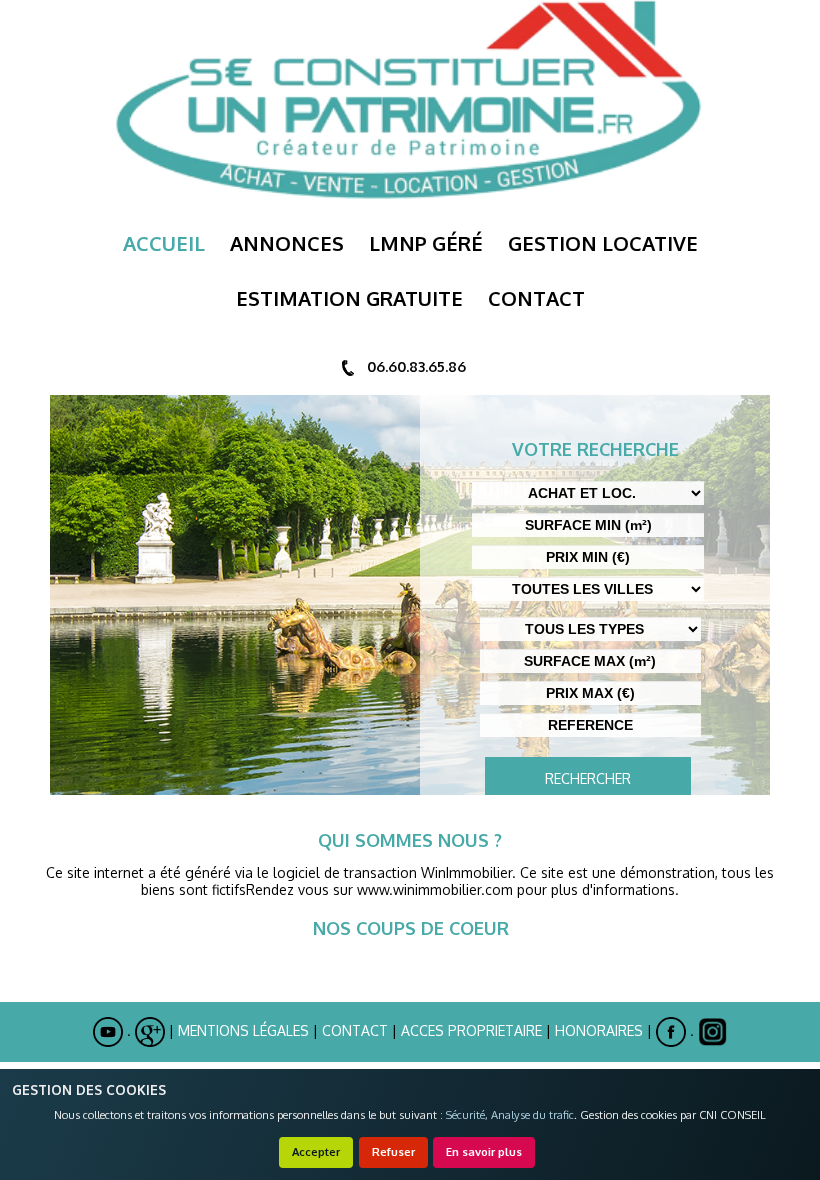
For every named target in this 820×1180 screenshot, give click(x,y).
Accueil (164, 243)
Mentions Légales (243, 1030)
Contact (355, 1030)
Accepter (316, 1151)
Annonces (287, 243)
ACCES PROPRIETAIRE (471, 1030)
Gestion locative (603, 243)
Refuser (393, 1151)
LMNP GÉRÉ (426, 243)
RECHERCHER (588, 778)
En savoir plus (484, 1151)
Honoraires (599, 1030)
